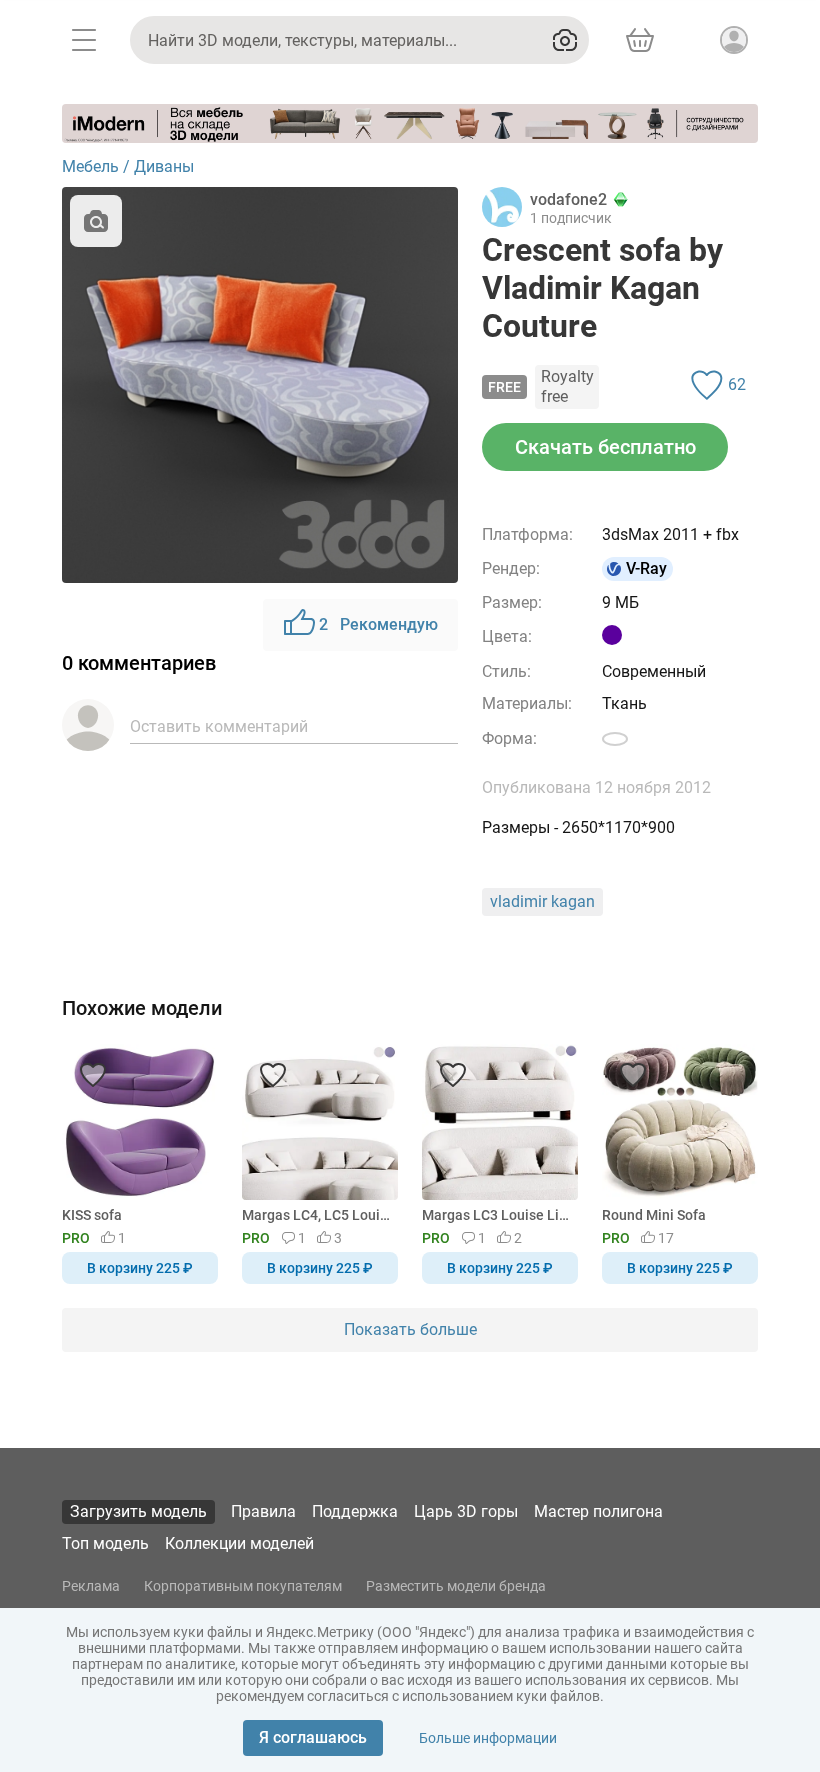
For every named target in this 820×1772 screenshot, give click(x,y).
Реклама (91, 1586)
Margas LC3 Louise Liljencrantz (496, 1215)
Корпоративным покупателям (243, 1586)
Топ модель (105, 1543)
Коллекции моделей (239, 1543)
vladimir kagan (542, 901)
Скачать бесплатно (605, 447)
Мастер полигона (598, 1511)
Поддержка (355, 1511)
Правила (263, 1511)
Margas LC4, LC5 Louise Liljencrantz (316, 1215)
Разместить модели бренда (456, 1586)
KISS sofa (92, 1215)
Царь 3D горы (466, 1511)
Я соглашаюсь (313, 1737)
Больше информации (488, 1738)
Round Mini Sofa (654, 1215)
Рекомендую (378, 624)
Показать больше (410, 1329)
